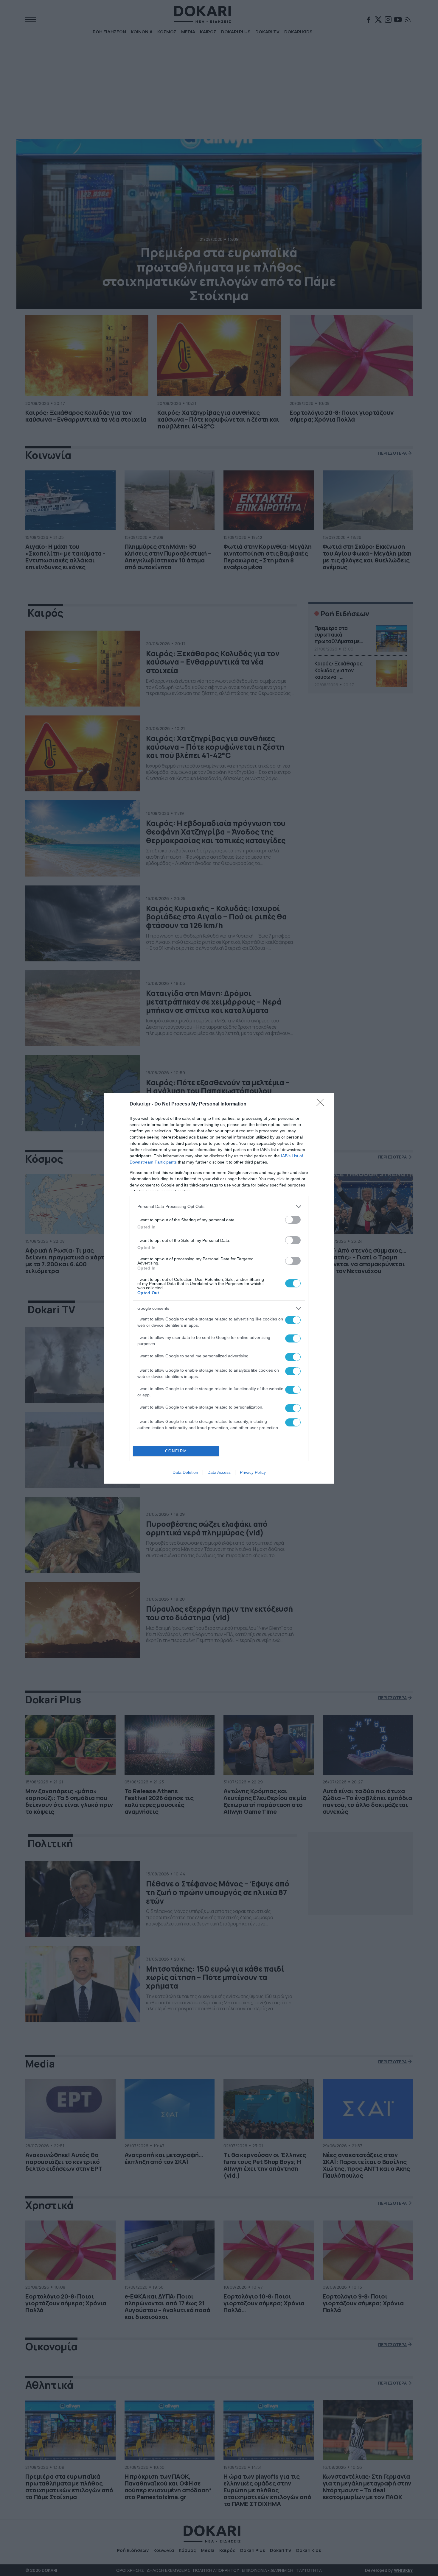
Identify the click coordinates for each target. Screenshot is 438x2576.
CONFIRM (176, 1451)
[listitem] (219, 1207)
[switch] (293, 1220)
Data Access (219, 1472)
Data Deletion (185, 1472)
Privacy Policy (253, 1472)
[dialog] (219, 1288)
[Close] (322, 1104)
